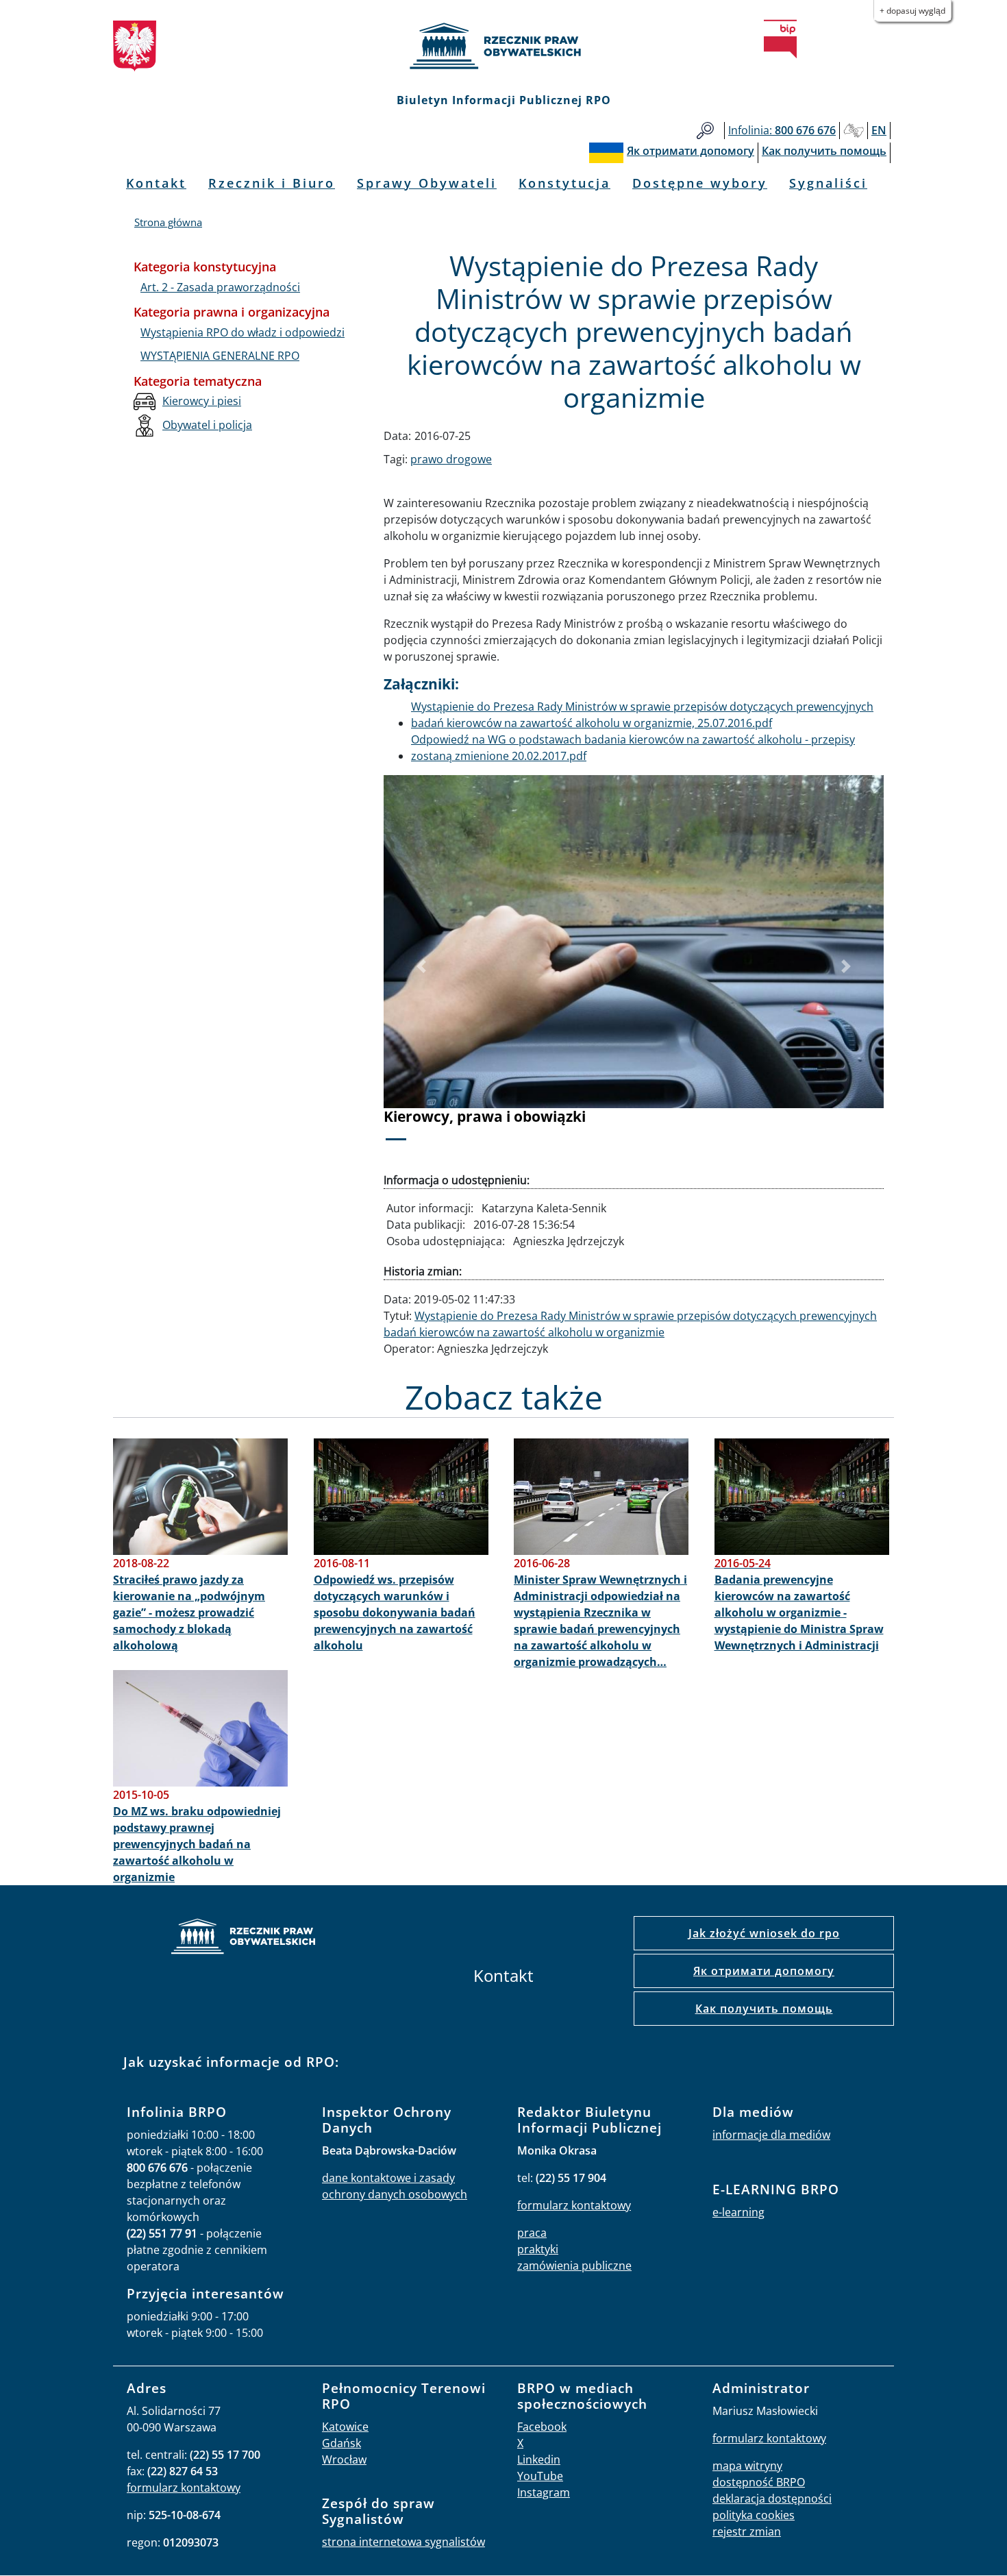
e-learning (738, 2212)
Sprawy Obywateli (427, 183)
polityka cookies (754, 2515)
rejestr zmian (747, 2531)
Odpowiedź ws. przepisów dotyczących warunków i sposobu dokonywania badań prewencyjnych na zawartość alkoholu (395, 1612)
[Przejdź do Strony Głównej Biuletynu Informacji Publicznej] (780, 39)
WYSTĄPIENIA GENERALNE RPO (220, 356)
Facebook (542, 2427)
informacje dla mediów (771, 2135)
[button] (421, 967)
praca (532, 2233)
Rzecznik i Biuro (272, 183)
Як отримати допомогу (764, 1971)
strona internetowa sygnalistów (403, 2542)
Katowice (345, 2427)
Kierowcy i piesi (202, 401)
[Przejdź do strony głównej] (503, 46)
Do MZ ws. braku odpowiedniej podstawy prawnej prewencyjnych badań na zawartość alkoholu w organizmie (197, 1844)
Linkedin (539, 2460)
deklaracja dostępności (772, 2499)
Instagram (544, 2492)
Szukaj (705, 131)
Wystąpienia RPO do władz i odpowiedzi (243, 332)
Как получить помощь (764, 2009)
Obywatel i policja (207, 425)
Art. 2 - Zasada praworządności (220, 287)
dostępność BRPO (759, 2482)
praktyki (538, 2249)
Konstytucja (564, 183)
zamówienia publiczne (574, 2266)
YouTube (540, 2476)
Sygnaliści (828, 183)
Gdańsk (341, 2443)
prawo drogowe (451, 459)
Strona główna (168, 222)
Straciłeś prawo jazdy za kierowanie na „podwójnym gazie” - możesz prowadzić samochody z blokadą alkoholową (189, 1612)
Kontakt (156, 183)
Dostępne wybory (700, 183)
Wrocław (344, 2460)
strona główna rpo (243, 1938)
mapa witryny (747, 2466)
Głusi (854, 131)
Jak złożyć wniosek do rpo (764, 1933)
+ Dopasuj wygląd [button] (912, 11)
